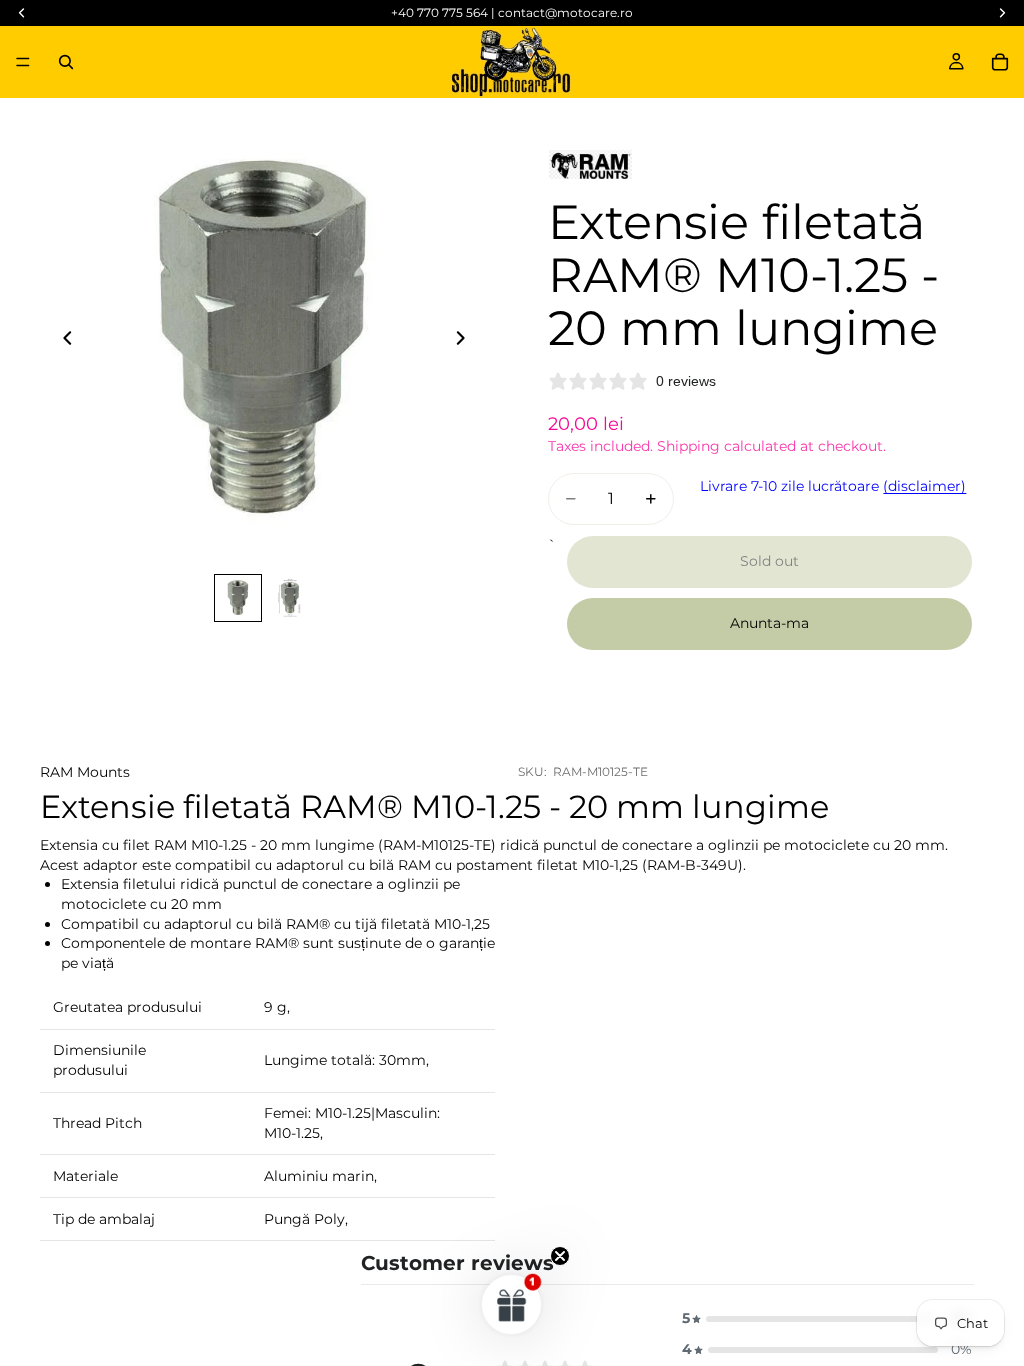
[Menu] (23, 62)
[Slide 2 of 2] (290, 598)
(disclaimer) (924, 486)
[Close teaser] (560, 1256)
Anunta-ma (769, 623)
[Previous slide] (62, 341)
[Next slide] (466, 341)
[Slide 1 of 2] (238, 598)
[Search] (66, 62)
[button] (827, 1319)
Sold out (769, 561)
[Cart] (1000, 62)
